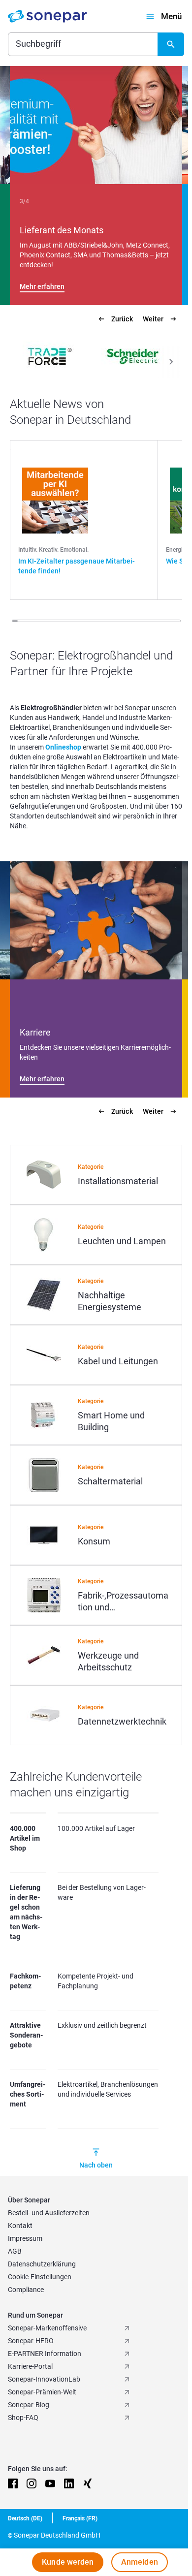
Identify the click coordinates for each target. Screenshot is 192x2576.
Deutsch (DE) (25, 2518)
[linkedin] (69, 2483)
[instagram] (32, 2483)
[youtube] (50, 2483)
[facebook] (13, 2483)
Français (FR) (80, 2518)
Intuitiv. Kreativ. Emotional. (53, 550)
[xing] (88, 2483)
